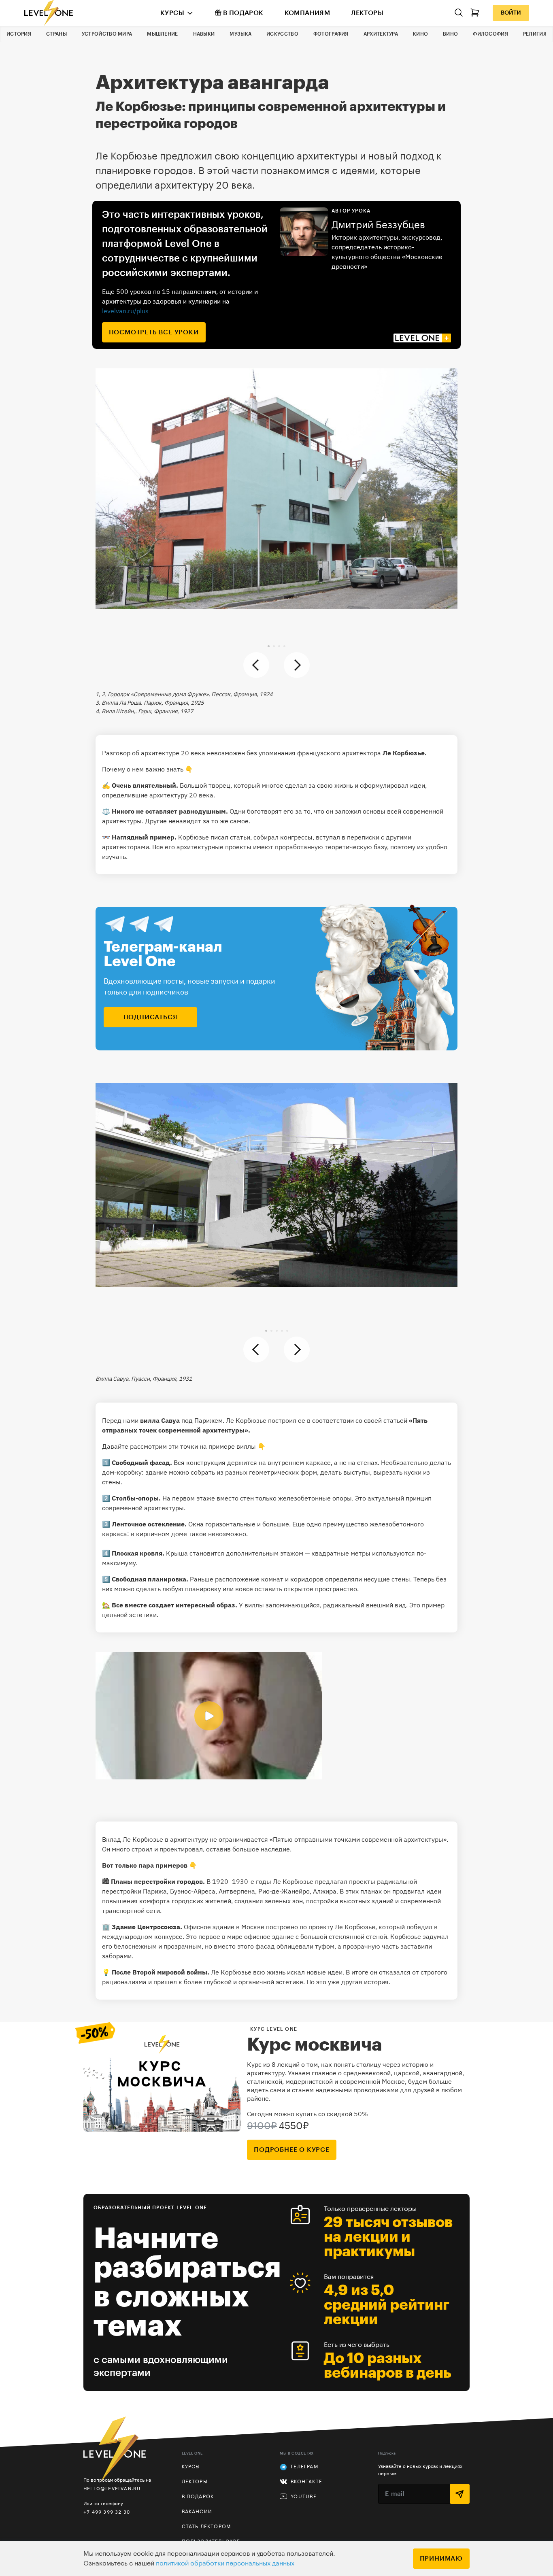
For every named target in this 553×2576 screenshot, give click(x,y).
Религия (535, 34)
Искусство (282, 34)
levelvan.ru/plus (125, 311)
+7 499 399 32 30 (107, 2512)
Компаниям (307, 13)
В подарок (243, 13)
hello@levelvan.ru (112, 2488)
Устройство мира (107, 34)
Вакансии (197, 2512)
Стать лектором (206, 2527)
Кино (420, 34)
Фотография (331, 34)
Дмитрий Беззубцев (378, 225)
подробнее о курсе (292, 2150)
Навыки (204, 34)
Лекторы (367, 13)
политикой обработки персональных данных (225, 2563)
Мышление (162, 34)
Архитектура (381, 34)
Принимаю (441, 2559)
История (19, 34)
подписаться (151, 1017)
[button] (269, 646)
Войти (511, 13)
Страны (56, 34)
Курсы (172, 13)
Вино (450, 34)
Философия (490, 34)
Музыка (240, 34)
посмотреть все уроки (154, 332)
